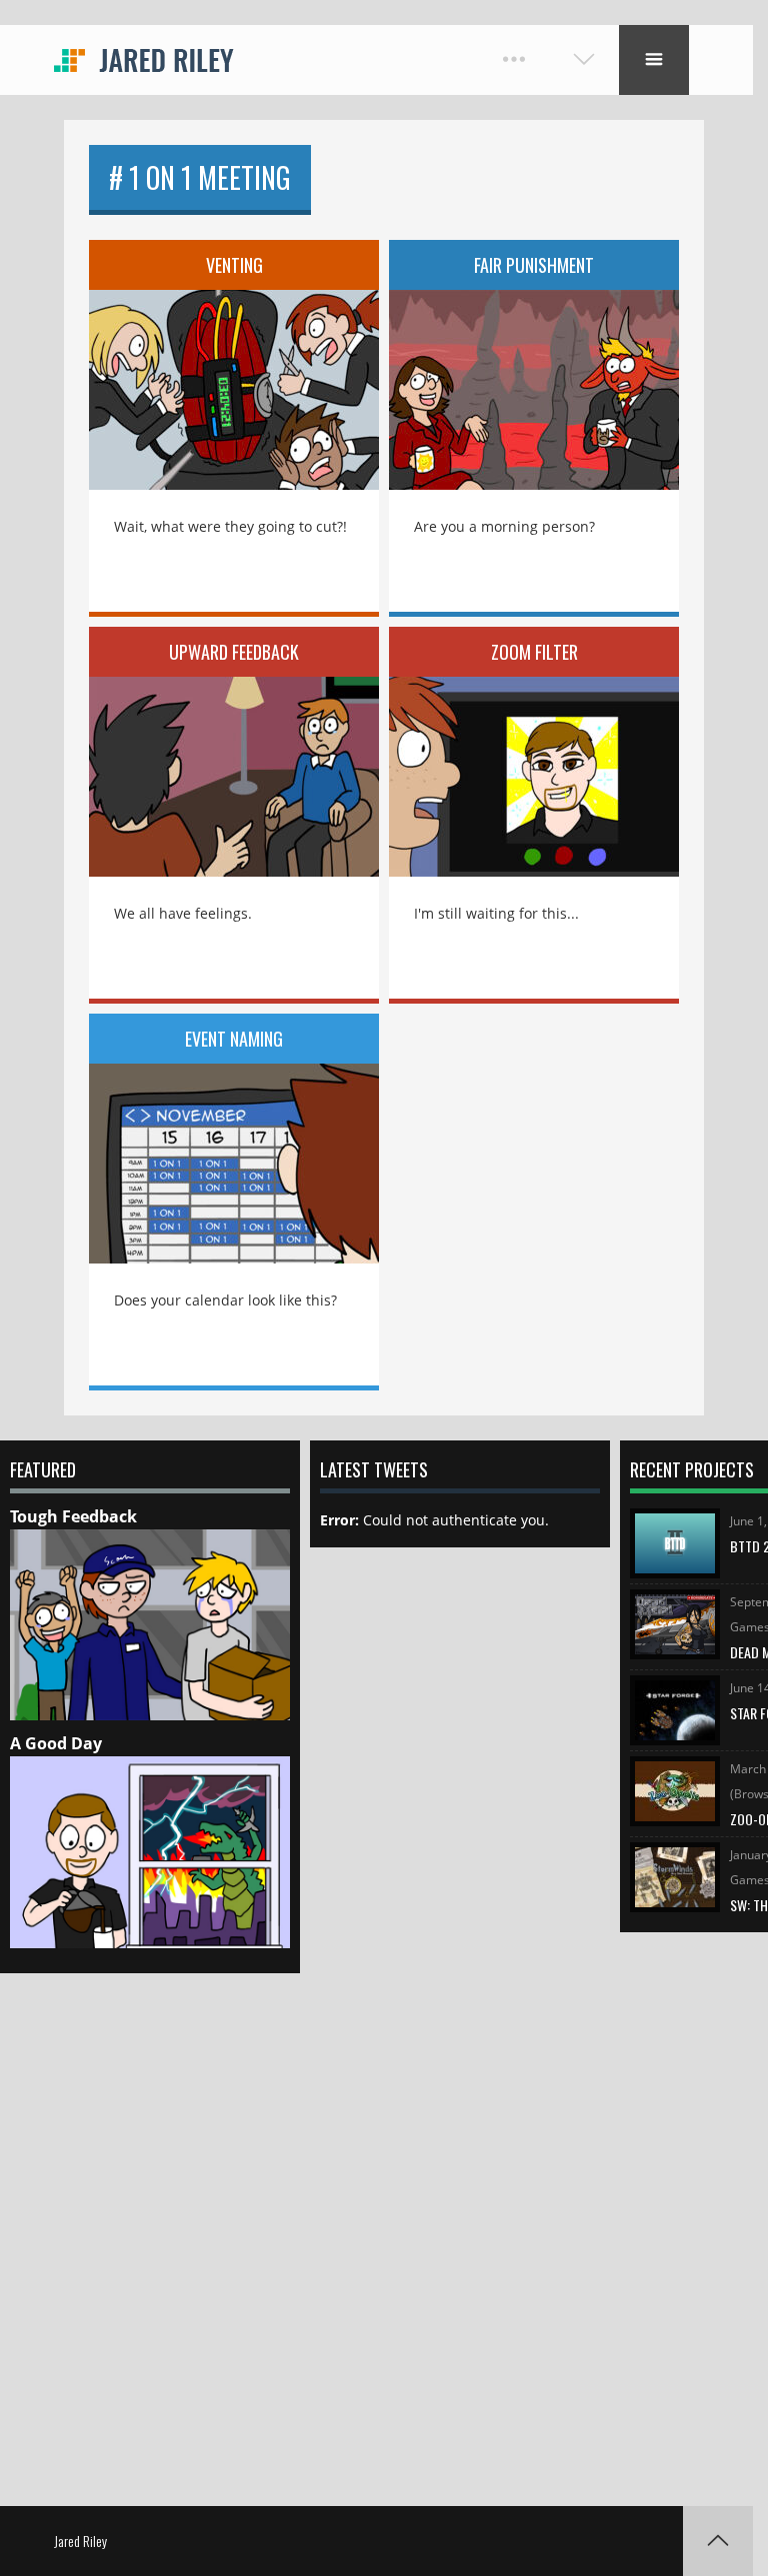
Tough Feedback (73, 1516)
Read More (234, 376)
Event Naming (234, 1039)
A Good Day (56, 1743)
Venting (234, 265)
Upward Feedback (234, 652)
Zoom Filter (534, 652)
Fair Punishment (534, 265)
